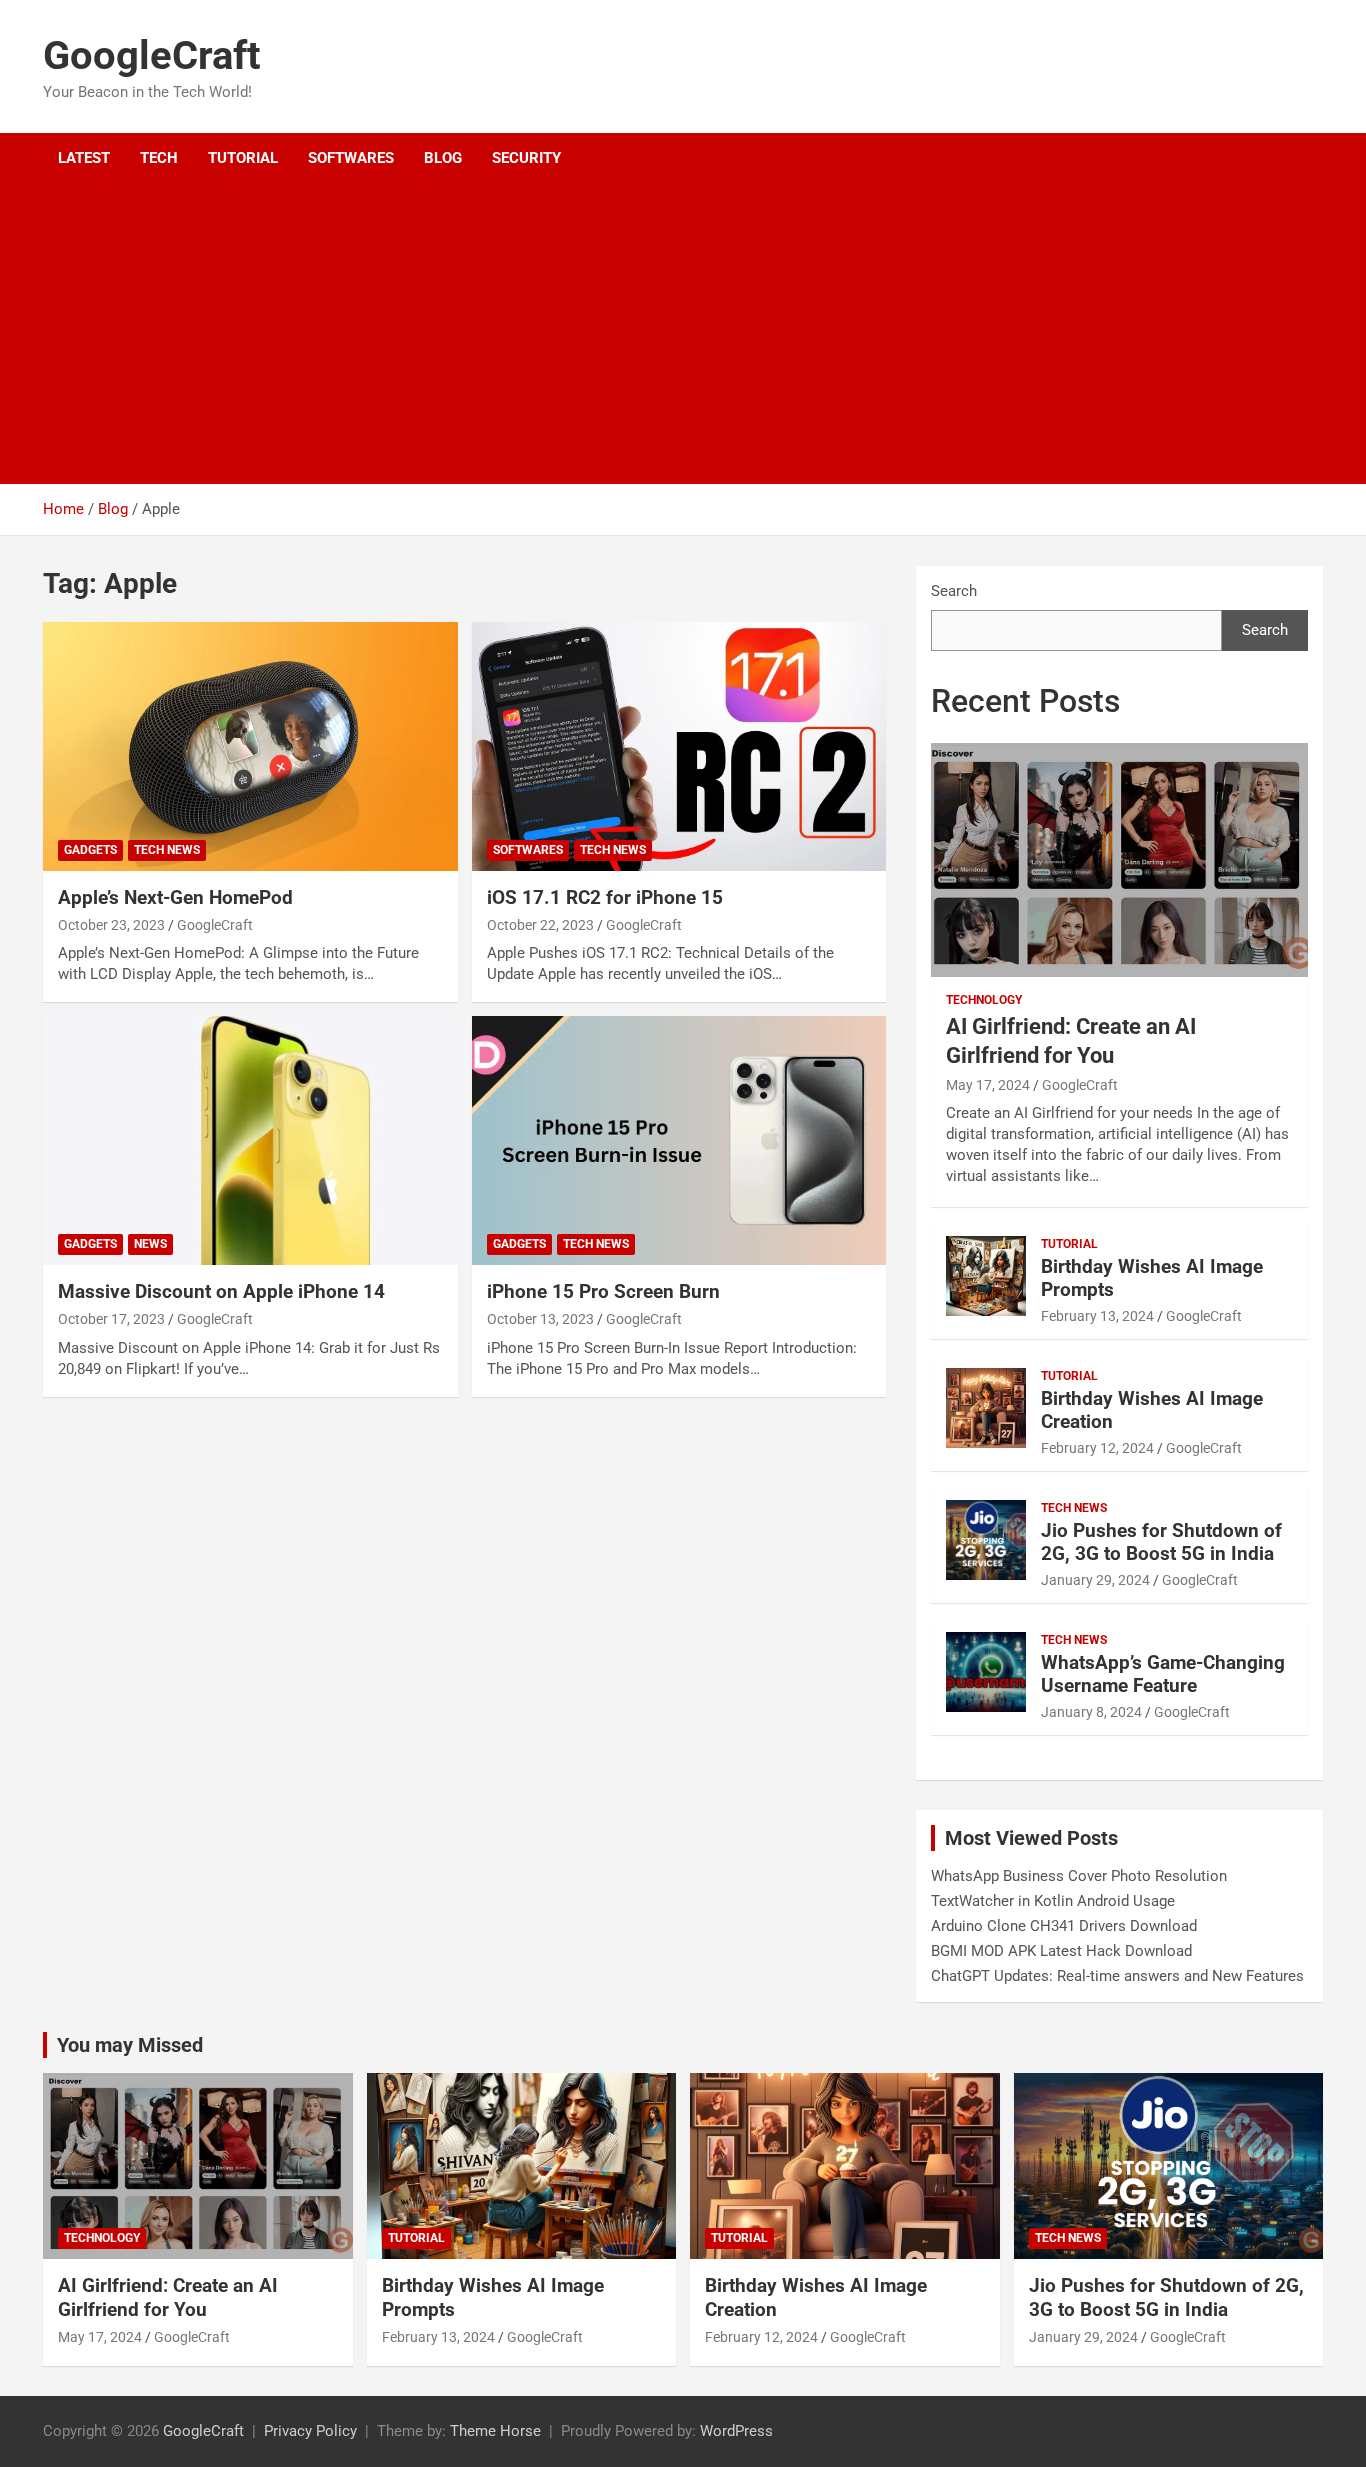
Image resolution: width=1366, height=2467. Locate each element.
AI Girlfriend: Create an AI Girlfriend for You (168, 2298)
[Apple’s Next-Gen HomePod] (250, 747)
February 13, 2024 (1097, 1316)
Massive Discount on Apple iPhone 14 (221, 1291)
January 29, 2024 (1095, 1580)
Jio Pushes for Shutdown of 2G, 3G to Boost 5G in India (1161, 1542)
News (150, 1244)
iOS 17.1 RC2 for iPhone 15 (605, 897)
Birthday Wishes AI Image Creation (1152, 1410)
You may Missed (130, 2045)
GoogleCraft (152, 55)
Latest (84, 158)
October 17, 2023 (111, 1319)
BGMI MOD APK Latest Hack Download (1061, 1951)
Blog (443, 158)
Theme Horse (495, 2431)
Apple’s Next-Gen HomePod (175, 897)
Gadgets (90, 850)
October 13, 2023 (540, 1319)
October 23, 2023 (111, 925)
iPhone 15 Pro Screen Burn (603, 1291)
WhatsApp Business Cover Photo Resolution (1079, 1876)
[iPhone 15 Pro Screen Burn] (678, 1141)
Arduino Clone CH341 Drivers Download (1064, 1926)
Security (526, 158)
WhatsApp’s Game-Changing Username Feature (1163, 1674)
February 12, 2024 (1097, 1448)
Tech (159, 158)
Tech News (167, 850)
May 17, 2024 (988, 1085)
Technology (984, 1000)
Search (954, 591)
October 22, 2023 (540, 925)
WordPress (736, 2431)
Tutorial (243, 158)
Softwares (351, 158)
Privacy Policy (310, 2431)
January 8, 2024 (1091, 1712)
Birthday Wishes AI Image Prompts (1152, 1278)
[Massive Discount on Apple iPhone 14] (250, 1141)
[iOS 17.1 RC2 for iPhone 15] (678, 747)
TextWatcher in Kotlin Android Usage (1053, 1901)
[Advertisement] (656, 334)
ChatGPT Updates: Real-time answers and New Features (1117, 1976)
